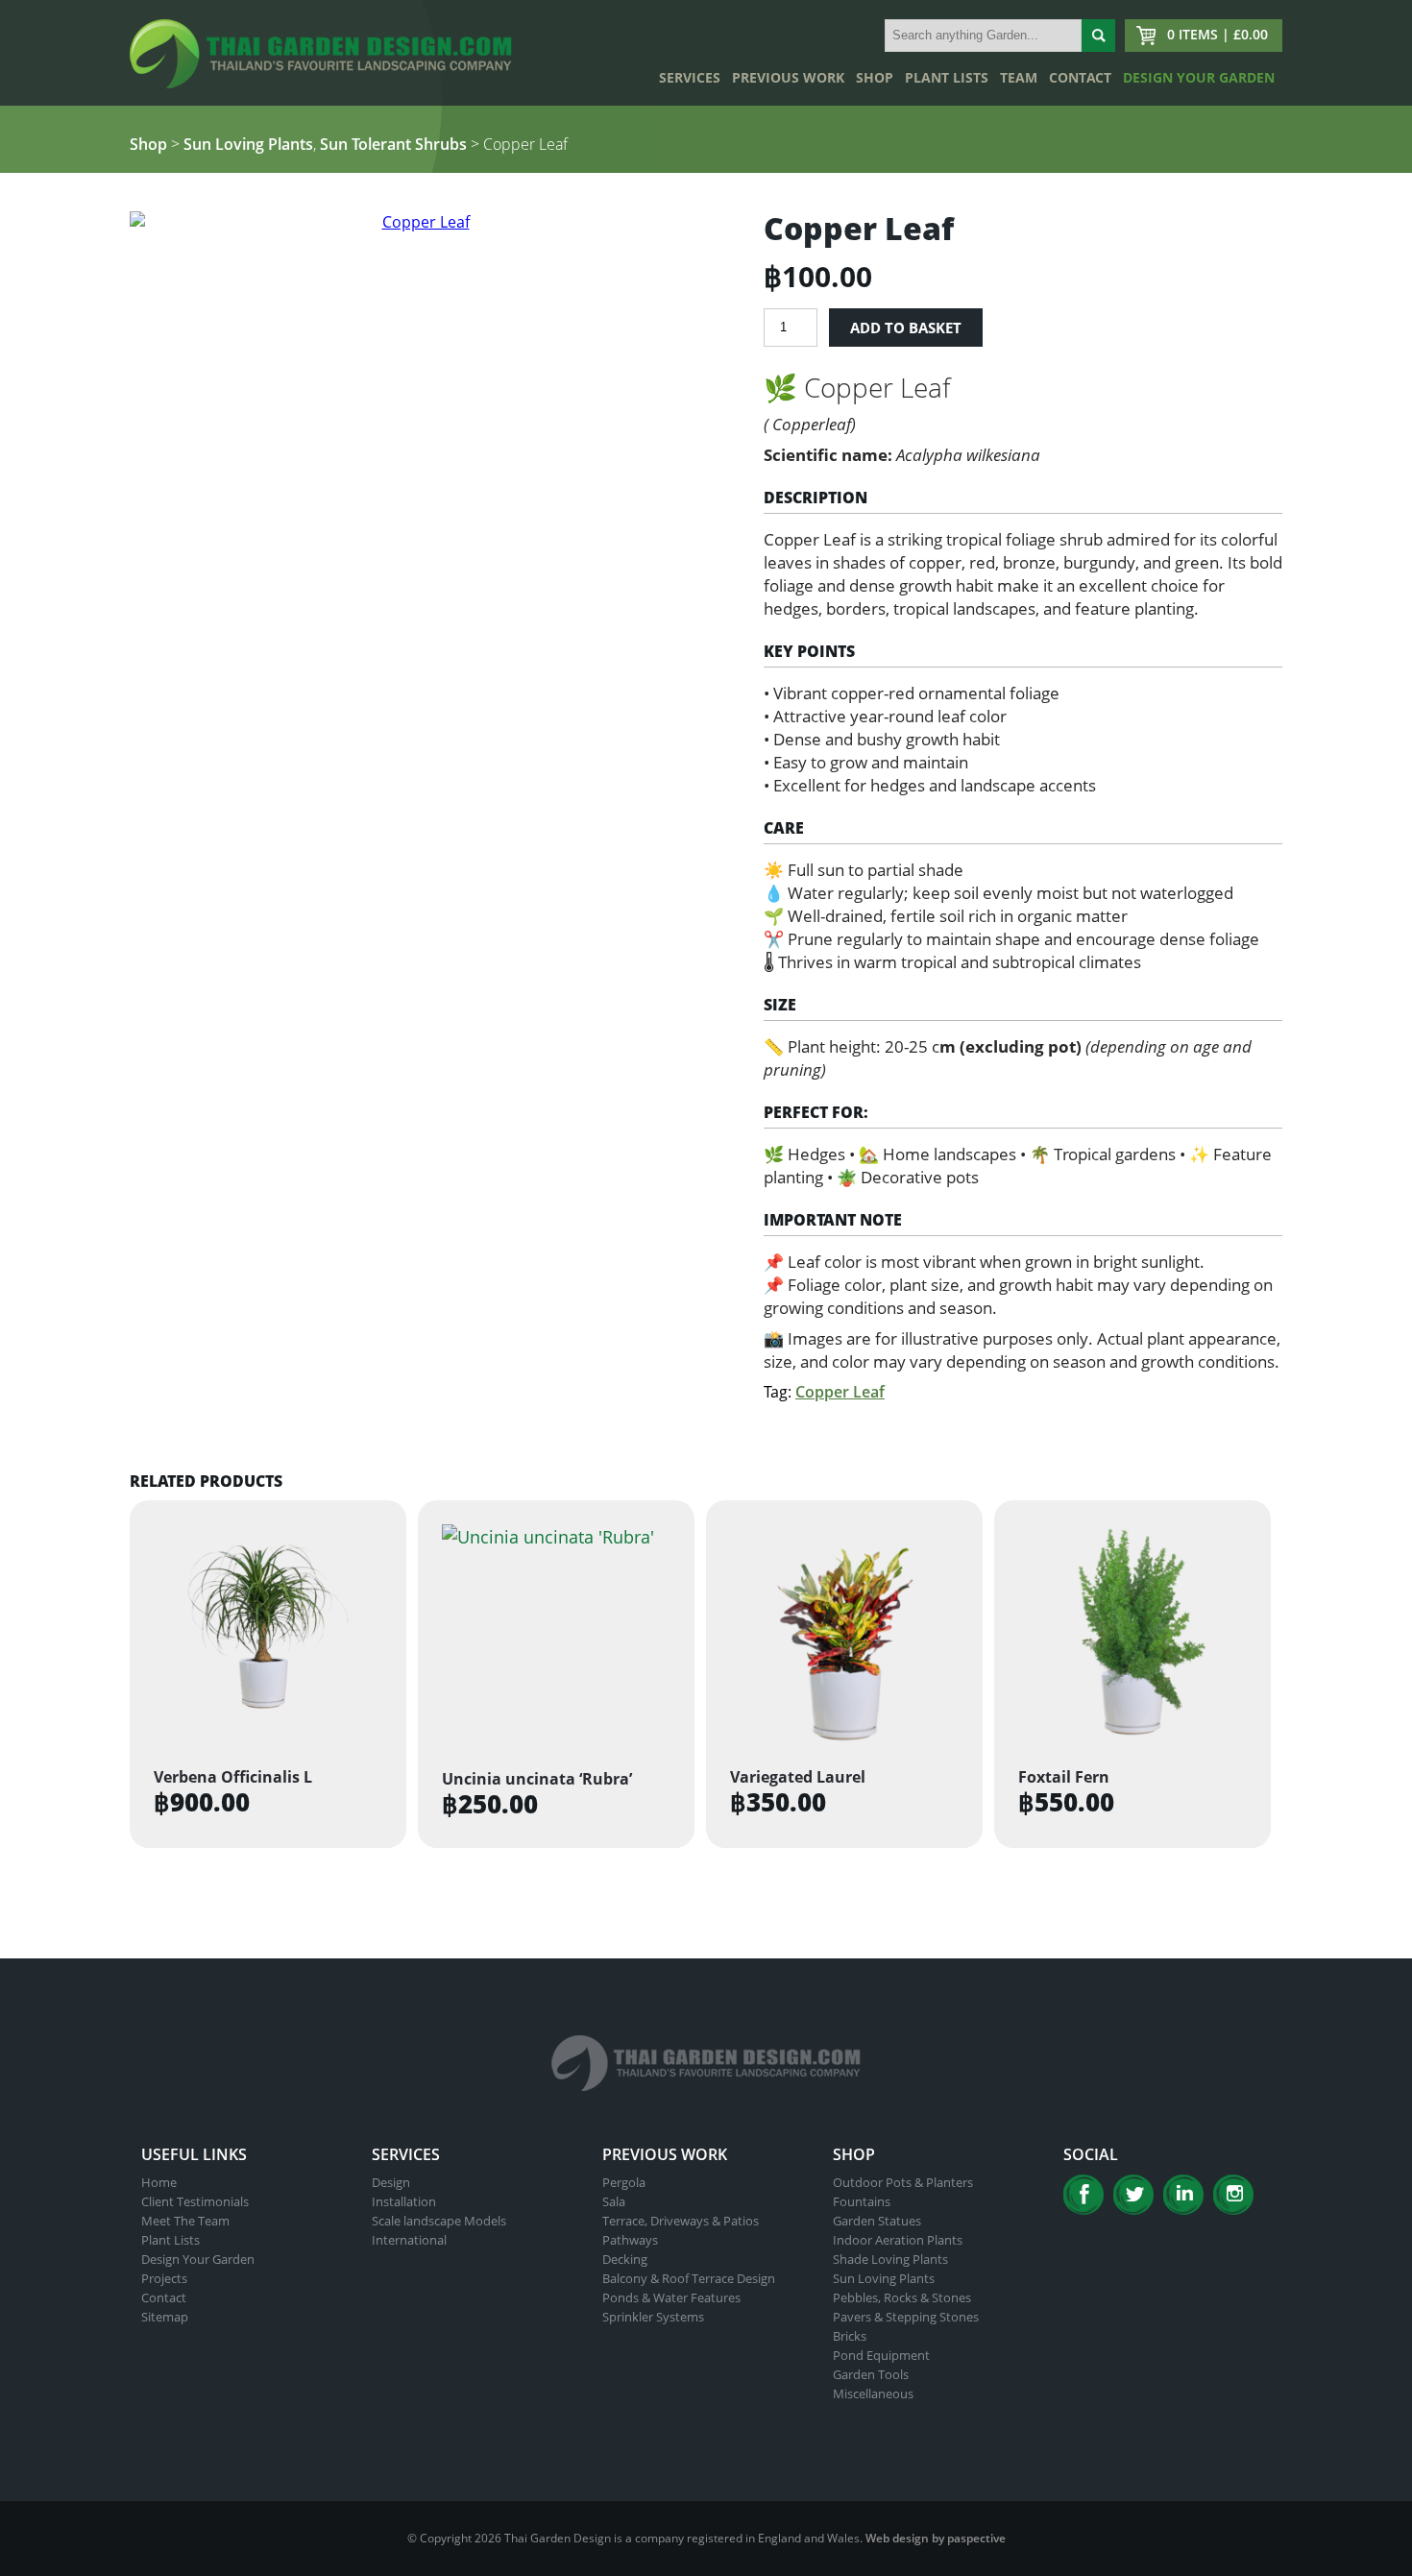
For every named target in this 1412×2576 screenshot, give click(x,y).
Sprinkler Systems (653, 2317)
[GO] (1098, 36)
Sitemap (165, 2317)
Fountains (862, 2201)
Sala (614, 2201)
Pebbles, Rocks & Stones (902, 2297)
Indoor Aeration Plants (898, 2240)
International (409, 2240)
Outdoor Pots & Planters (903, 2182)
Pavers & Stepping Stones (906, 2317)
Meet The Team (185, 2221)
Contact (1080, 77)
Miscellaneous (873, 2394)
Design (391, 2182)
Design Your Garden (1199, 77)
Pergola (624, 2182)
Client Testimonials (195, 2201)
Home (159, 2182)
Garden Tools (871, 2374)
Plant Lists (947, 77)
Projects (164, 2278)
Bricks (850, 2336)
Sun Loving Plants (248, 144)
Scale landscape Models (439, 2221)
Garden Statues (877, 2221)
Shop (875, 77)
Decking (625, 2259)
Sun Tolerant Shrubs (393, 144)
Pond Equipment (881, 2355)
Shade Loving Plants (890, 2259)
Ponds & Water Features (671, 2297)
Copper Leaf (840, 1392)
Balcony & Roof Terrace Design (689, 2278)
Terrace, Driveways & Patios (681, 2221)
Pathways (630, 2240)
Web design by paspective (936, 2538)
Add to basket (906, 328)
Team (1019, 77)
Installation (404, 2201)
